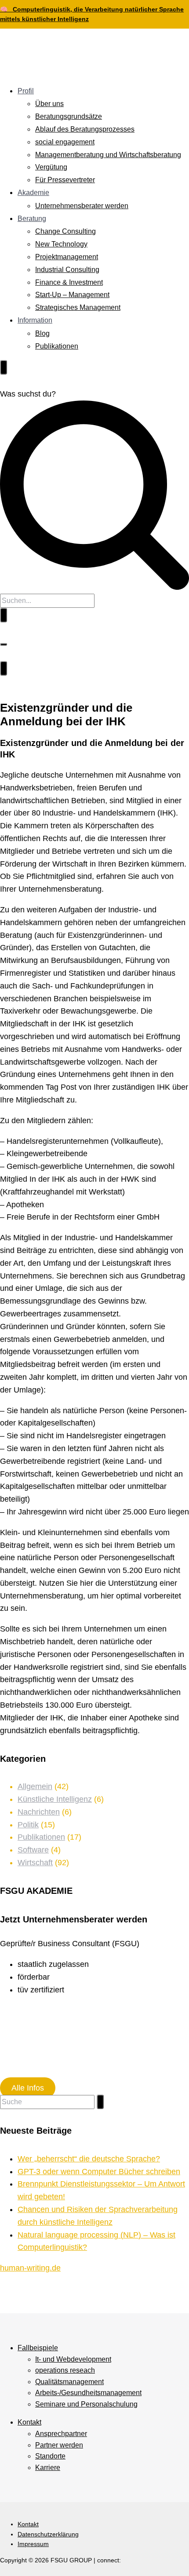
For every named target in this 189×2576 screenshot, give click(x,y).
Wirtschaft (35, 1863)
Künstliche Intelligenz (55, 1799)
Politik (28, 1825)
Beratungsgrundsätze (69, 116)
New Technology (61, 244)
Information (35, 320)
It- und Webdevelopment (73, 2359)
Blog (42, 333)
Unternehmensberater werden (82, 206)
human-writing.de (30, 2268)
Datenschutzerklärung (48, 2534)
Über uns (49, 104)
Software (33, 1850)
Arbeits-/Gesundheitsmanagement (88, 2393)
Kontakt (29, 2422)
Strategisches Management (78, 307)
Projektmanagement (67, 257)
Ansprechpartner (61, 2434)
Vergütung (51, 167)
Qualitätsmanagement (69, 2382)
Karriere (48, 2468)
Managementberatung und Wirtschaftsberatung (108, 155)
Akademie (33, 193)
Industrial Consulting (67, 270)
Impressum (33, 2544)
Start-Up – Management (72, 295)
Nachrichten (39, 1812)
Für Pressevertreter (65, 180)
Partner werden (59, 2445)
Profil (26, 91)
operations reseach (65, 2370)
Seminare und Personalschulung (86, 2404)
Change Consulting (65, 231)
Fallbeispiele (38, 2348)
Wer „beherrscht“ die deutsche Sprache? (89, 2159)
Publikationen (57, 346)
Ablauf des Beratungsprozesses (85, 129)
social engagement (65, 142)
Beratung (32, 219)
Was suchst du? (28, 394)
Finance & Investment (69, 282)
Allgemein (35, 1786)
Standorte (50, 2456)
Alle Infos (28, 2088)
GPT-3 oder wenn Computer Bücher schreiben (99, 2172)
